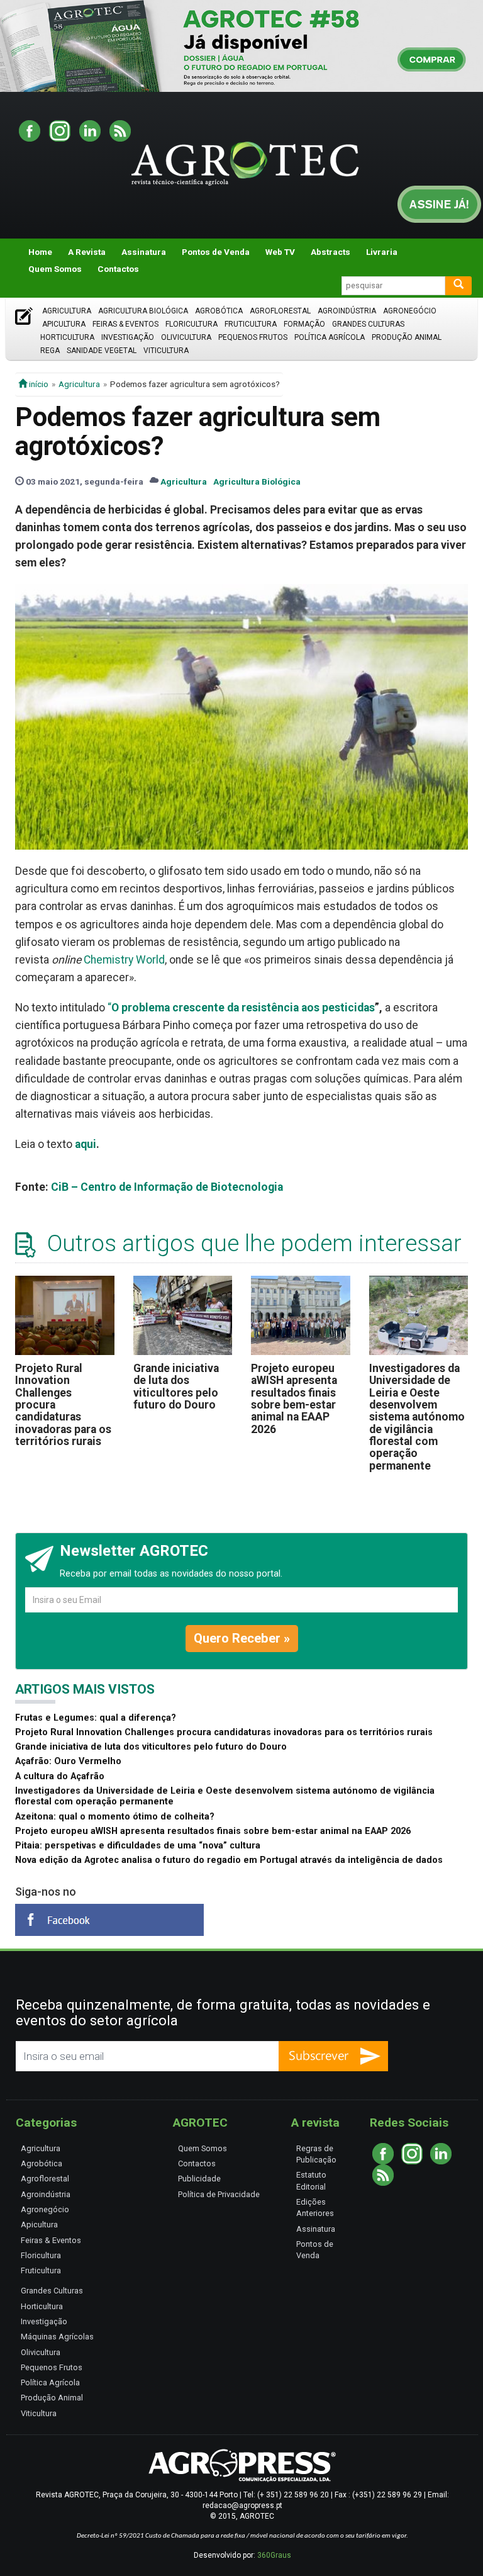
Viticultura (166, 351)
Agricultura (67, 311)
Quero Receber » (242, 1638)
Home (40, 252)
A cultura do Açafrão (60, 1776)
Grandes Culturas (368, 324)
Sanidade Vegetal (102, 351)
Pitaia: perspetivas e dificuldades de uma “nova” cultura (138, 1846)
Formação (304, 324)
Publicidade (199, 2179)
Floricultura (192, 324)
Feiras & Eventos (125, 324)
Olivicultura (186, 337)
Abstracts (330, 252)
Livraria (382, 252)
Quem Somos (55, 269)
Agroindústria (347, 311)
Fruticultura (251, 324)
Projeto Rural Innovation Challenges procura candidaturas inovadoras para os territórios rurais (224, 1732)
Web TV (280, 252)
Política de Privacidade (219, 2194)
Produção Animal (407, 337)
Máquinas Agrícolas (57, 2337)
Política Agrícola (330, 337)
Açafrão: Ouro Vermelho (68, 1761)
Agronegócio (410, 311)
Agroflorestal (280, 311)
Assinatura (144, 252)
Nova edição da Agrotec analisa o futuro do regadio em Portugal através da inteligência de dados (229, 1860)
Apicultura (64, 324)
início (38, 384)
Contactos (118, 269)
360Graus (274, 2555)
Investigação (128, 337)
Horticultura (67, 337)
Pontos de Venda (216, 252)
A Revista (87, 252)
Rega (50, 351)
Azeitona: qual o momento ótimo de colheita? (115, 1817)
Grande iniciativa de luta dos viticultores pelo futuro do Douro (176, 1386)
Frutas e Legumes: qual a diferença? (96, 1718)
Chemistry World (124, 960)
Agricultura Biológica (143, 311)
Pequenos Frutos (253, 337)
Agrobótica (219, 311)
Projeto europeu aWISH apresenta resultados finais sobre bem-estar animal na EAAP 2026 (294, 1399)
